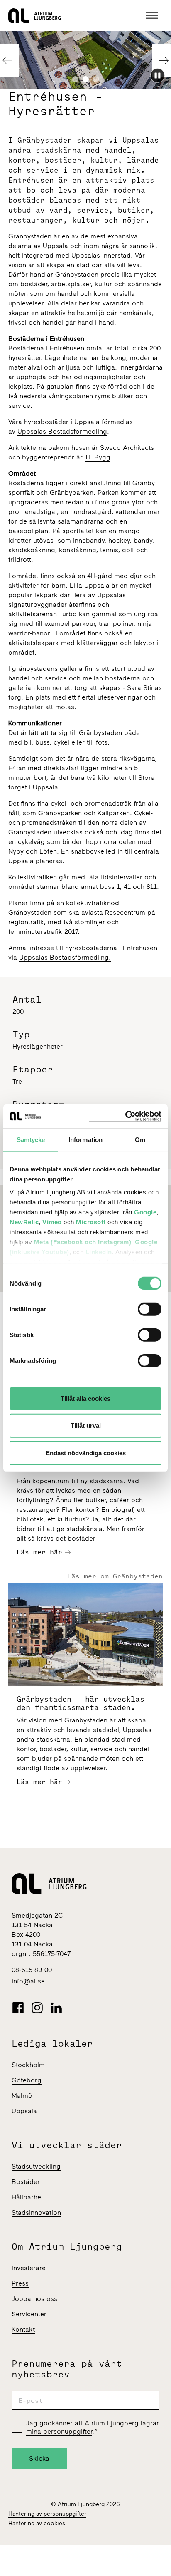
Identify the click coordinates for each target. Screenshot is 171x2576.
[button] (153, 15)
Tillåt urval (86, 1426)
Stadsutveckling (36, 2166)
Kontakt (23, 2329)
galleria (71, 669)
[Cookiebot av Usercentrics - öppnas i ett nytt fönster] (125, 1116)
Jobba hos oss (34, 2299)
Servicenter (29, 2314)
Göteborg (27, 2080)
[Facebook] (18, 2008)
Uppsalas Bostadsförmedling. (65, 957)
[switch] (150, 1309)
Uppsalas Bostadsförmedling (62, 431)
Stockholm (28, 2065)
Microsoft (91, 1222)
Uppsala (24, 2111)
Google (145, 1212)
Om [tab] (140, 1139)
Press (20, 2283)
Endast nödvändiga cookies (86, 1453)
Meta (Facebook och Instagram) (83, 1242)
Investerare (29, 2268)
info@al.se (28, 1981)
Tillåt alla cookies (85, 1398)
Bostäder (26, 2182)
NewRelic (24, 1222)
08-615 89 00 (32, 1970)
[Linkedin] (56, 2008)
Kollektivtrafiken (33, 877)
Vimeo (52, 1222)
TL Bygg (98, 457)
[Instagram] (37, 2008)
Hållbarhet (27, 2197)
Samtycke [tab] (31, 1139)
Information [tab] (85, 1139)
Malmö (22, 2096)
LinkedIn (99, 1252)
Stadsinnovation (36, 2212)
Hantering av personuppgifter (47, 2514)
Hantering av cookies (37, 2523)
